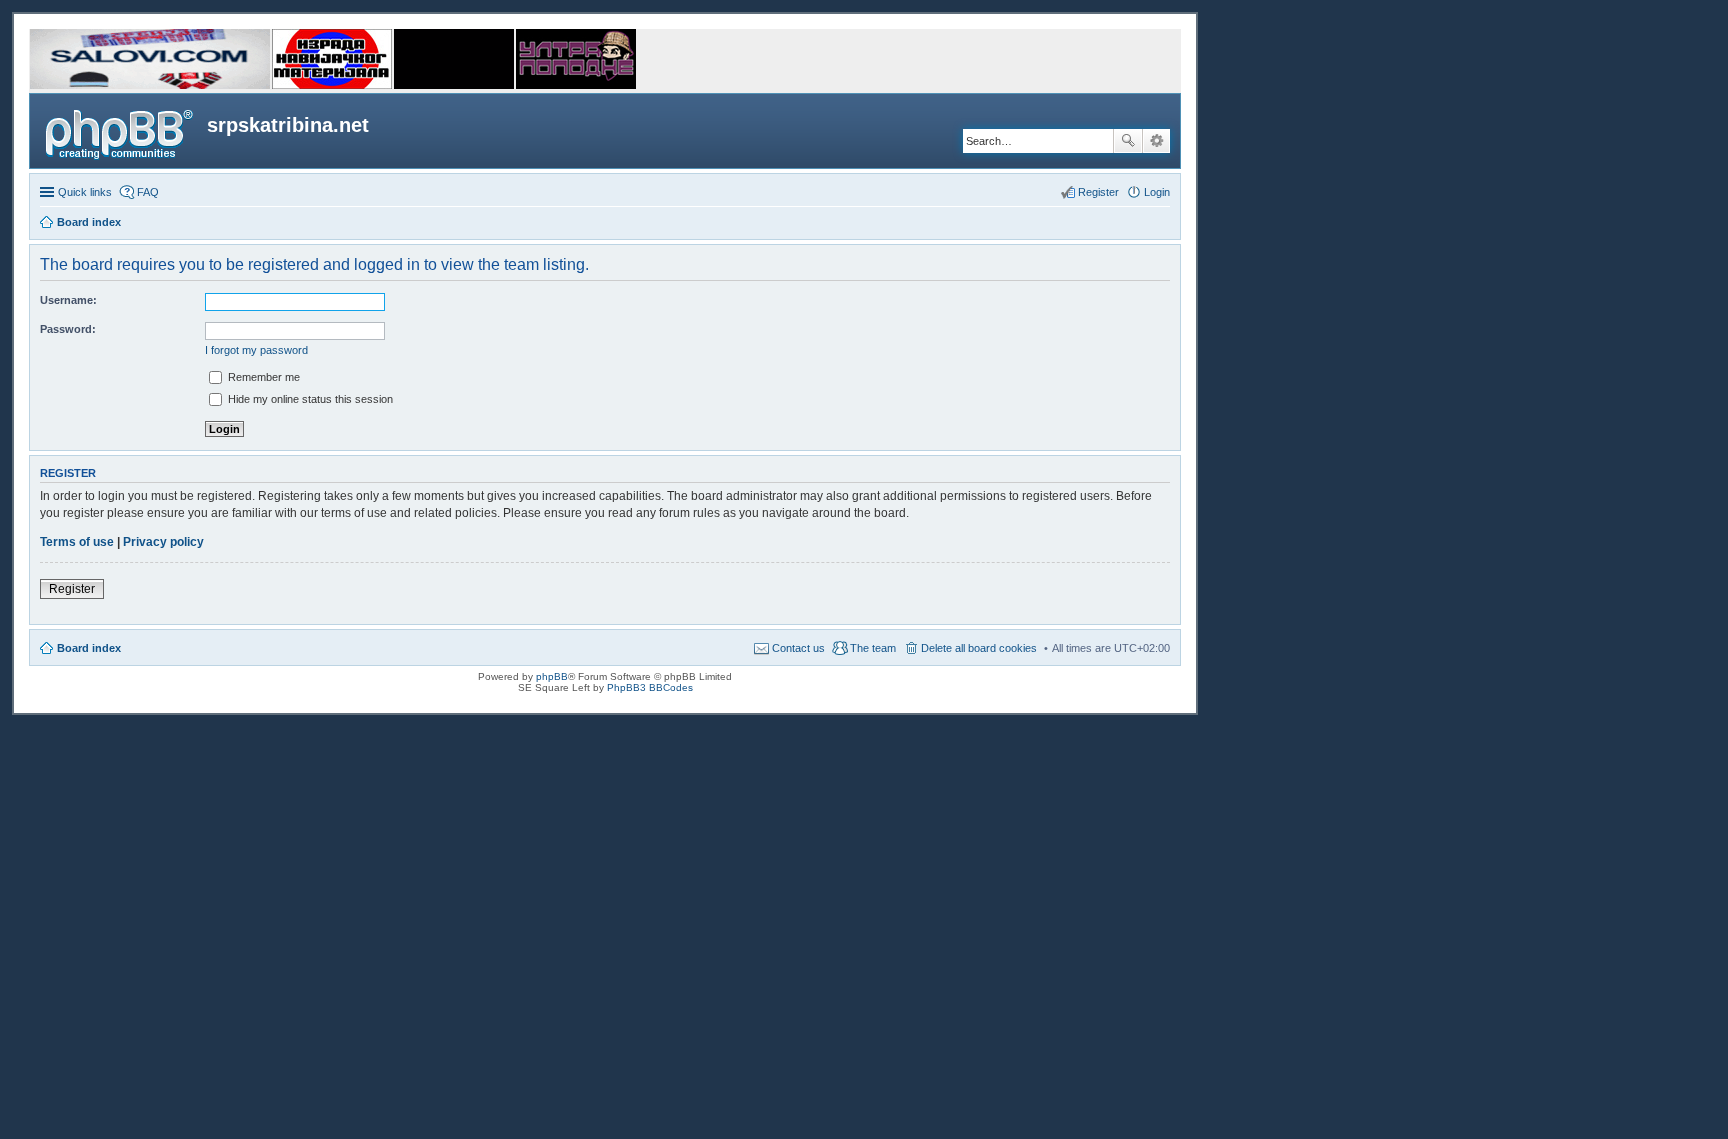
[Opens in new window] (150, 85)
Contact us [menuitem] (798, 648)
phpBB (552, 676)
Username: (68, 300)
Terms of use (77, 542)
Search (1128, 141)
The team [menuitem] (873, 648)
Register (72, 589)
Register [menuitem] (1098, 192)
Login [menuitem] (1157, 192)
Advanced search (1156, 141)
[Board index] (121, 131)
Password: (68, 329)
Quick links (85, 192)
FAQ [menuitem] (148, 192)
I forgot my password (256, 350)
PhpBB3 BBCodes (650, 687)
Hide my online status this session (309, 399)
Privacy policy (163, 542)
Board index (89, 648)
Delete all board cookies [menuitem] (979, 648)
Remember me (262, 377)
